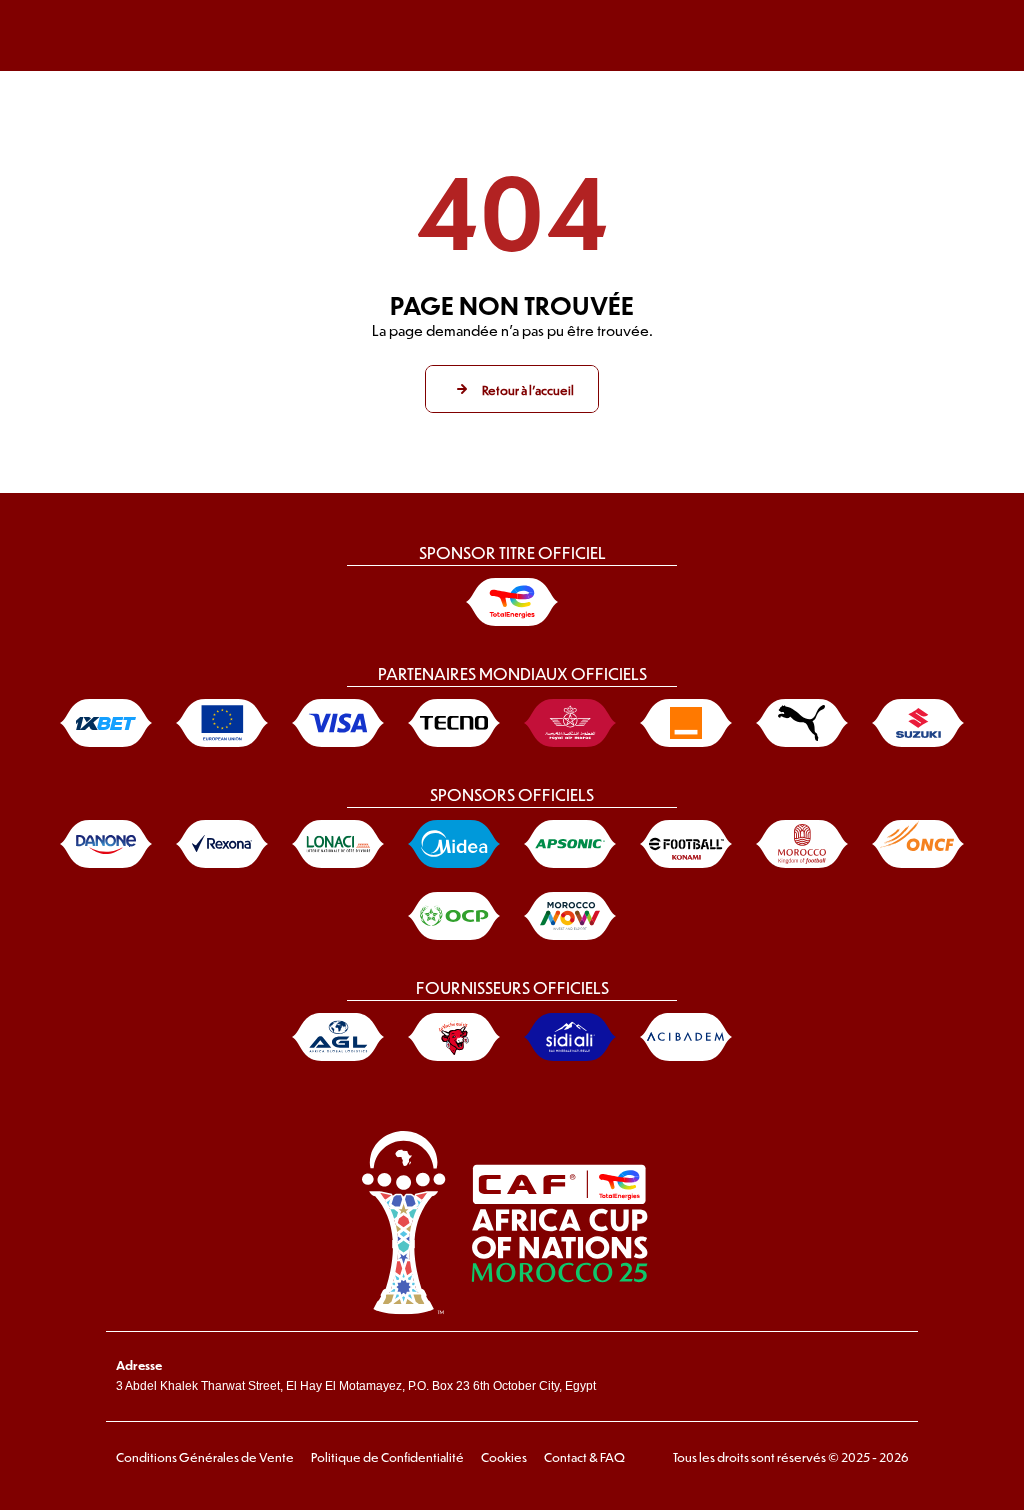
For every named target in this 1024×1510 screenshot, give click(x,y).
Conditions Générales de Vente (205, 1457)
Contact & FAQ (584, 1457)
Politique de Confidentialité (387, 1457)
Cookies (504, 1457)
